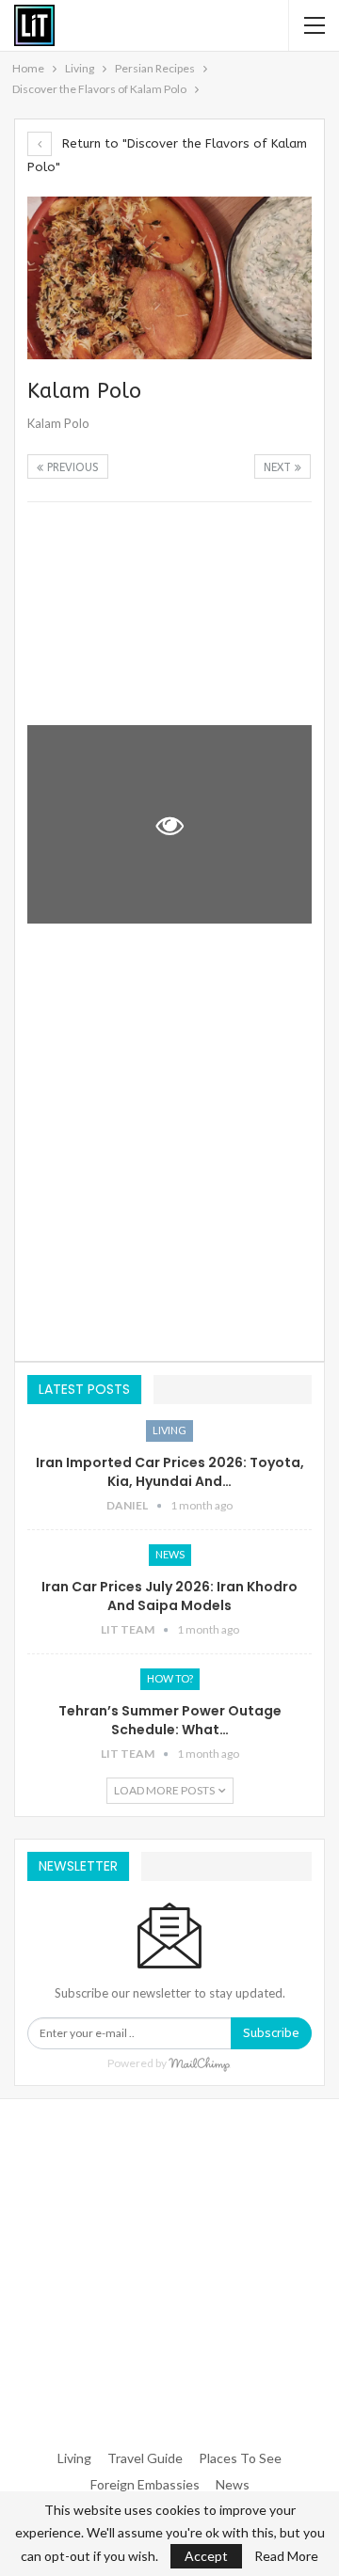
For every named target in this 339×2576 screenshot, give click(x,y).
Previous (71, 467)
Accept (206, 2556)
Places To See (240, 2458)
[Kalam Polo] (169, 614)
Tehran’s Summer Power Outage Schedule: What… (170, 1720)
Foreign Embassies (145, 2484)
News (170, 1554)
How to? (170, 1678)
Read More (286, 2556)
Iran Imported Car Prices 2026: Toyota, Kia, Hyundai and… (170, 1472)
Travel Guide (145, 2458)
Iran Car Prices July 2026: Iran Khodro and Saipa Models (169, 1596)
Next (279, 467)
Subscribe (271, 2033)
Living (169, 1430)
